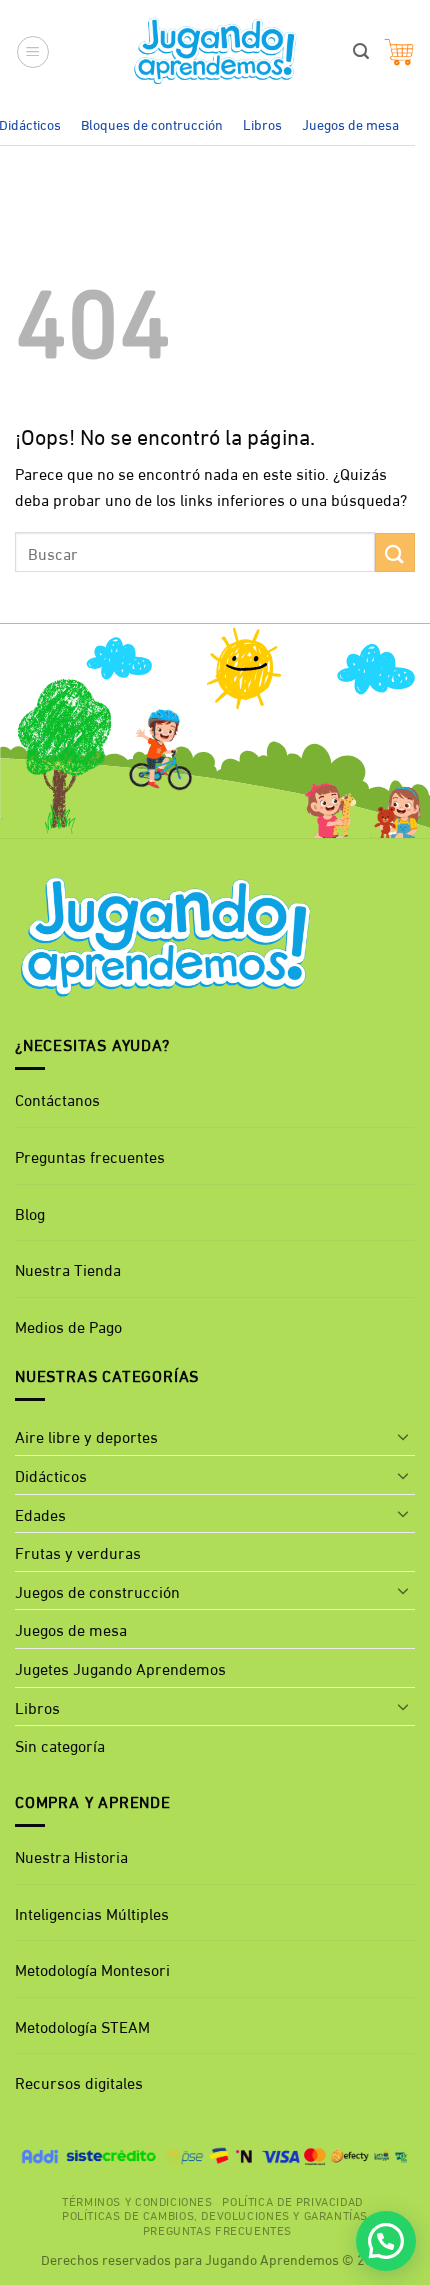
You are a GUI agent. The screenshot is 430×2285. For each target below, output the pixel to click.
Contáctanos (57, 1098)
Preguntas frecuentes (90, 1155)
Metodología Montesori (92, 1968)
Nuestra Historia (71, 1855)
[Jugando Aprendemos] (215, 52)
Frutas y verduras (78, 1551)
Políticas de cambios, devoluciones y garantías (215, 2214)
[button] (33, 52)
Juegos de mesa (350, 123)
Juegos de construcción (97, 1590)
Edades (40, 1513)
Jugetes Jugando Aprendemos (120, 1667)
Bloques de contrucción (152, 123)
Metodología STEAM (82, 2025)
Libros (262, 123)
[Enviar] (395, 552)
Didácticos (51, 1474)
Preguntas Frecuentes (217, 2229)
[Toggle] (403, 1436)
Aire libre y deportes (86, 1435)
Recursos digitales (81, 2081)
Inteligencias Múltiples (92, 1912)
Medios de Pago (68, 1325)
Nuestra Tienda (68, 1268)
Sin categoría (60, 1744)
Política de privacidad (292, 2200)
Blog (30, 1212)
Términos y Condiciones (137, 2200)
